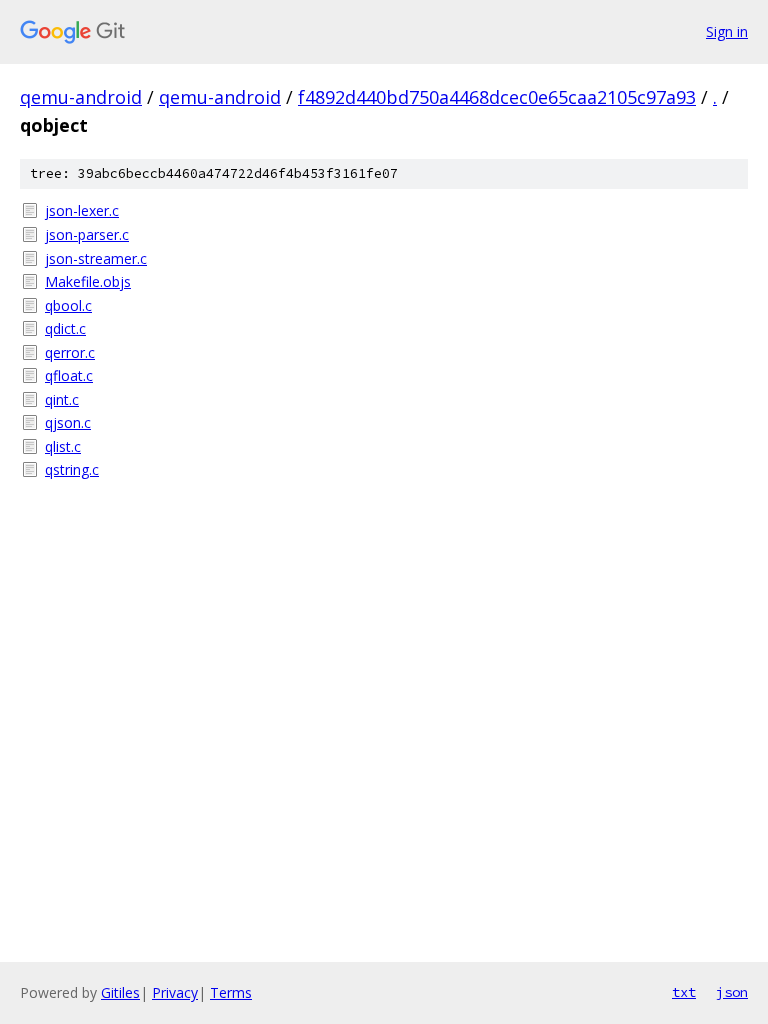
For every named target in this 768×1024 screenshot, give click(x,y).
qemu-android (81, 97)
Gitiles (120, 992)
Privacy (175, 992)
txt (684, 992)
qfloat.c (69, 375)
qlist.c (63, 446)
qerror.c (70, 352)
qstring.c (72, 469)
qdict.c (65, 328)
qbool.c (68, 305)
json (732, 992)
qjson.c (68, 422)
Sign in (727, 31)
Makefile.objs (88, 281)
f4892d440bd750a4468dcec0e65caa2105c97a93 (497, 97)
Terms (231, 992)
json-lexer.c (82, 210)
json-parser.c (87, 234)
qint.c (62, 399)
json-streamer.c (96, 258)
